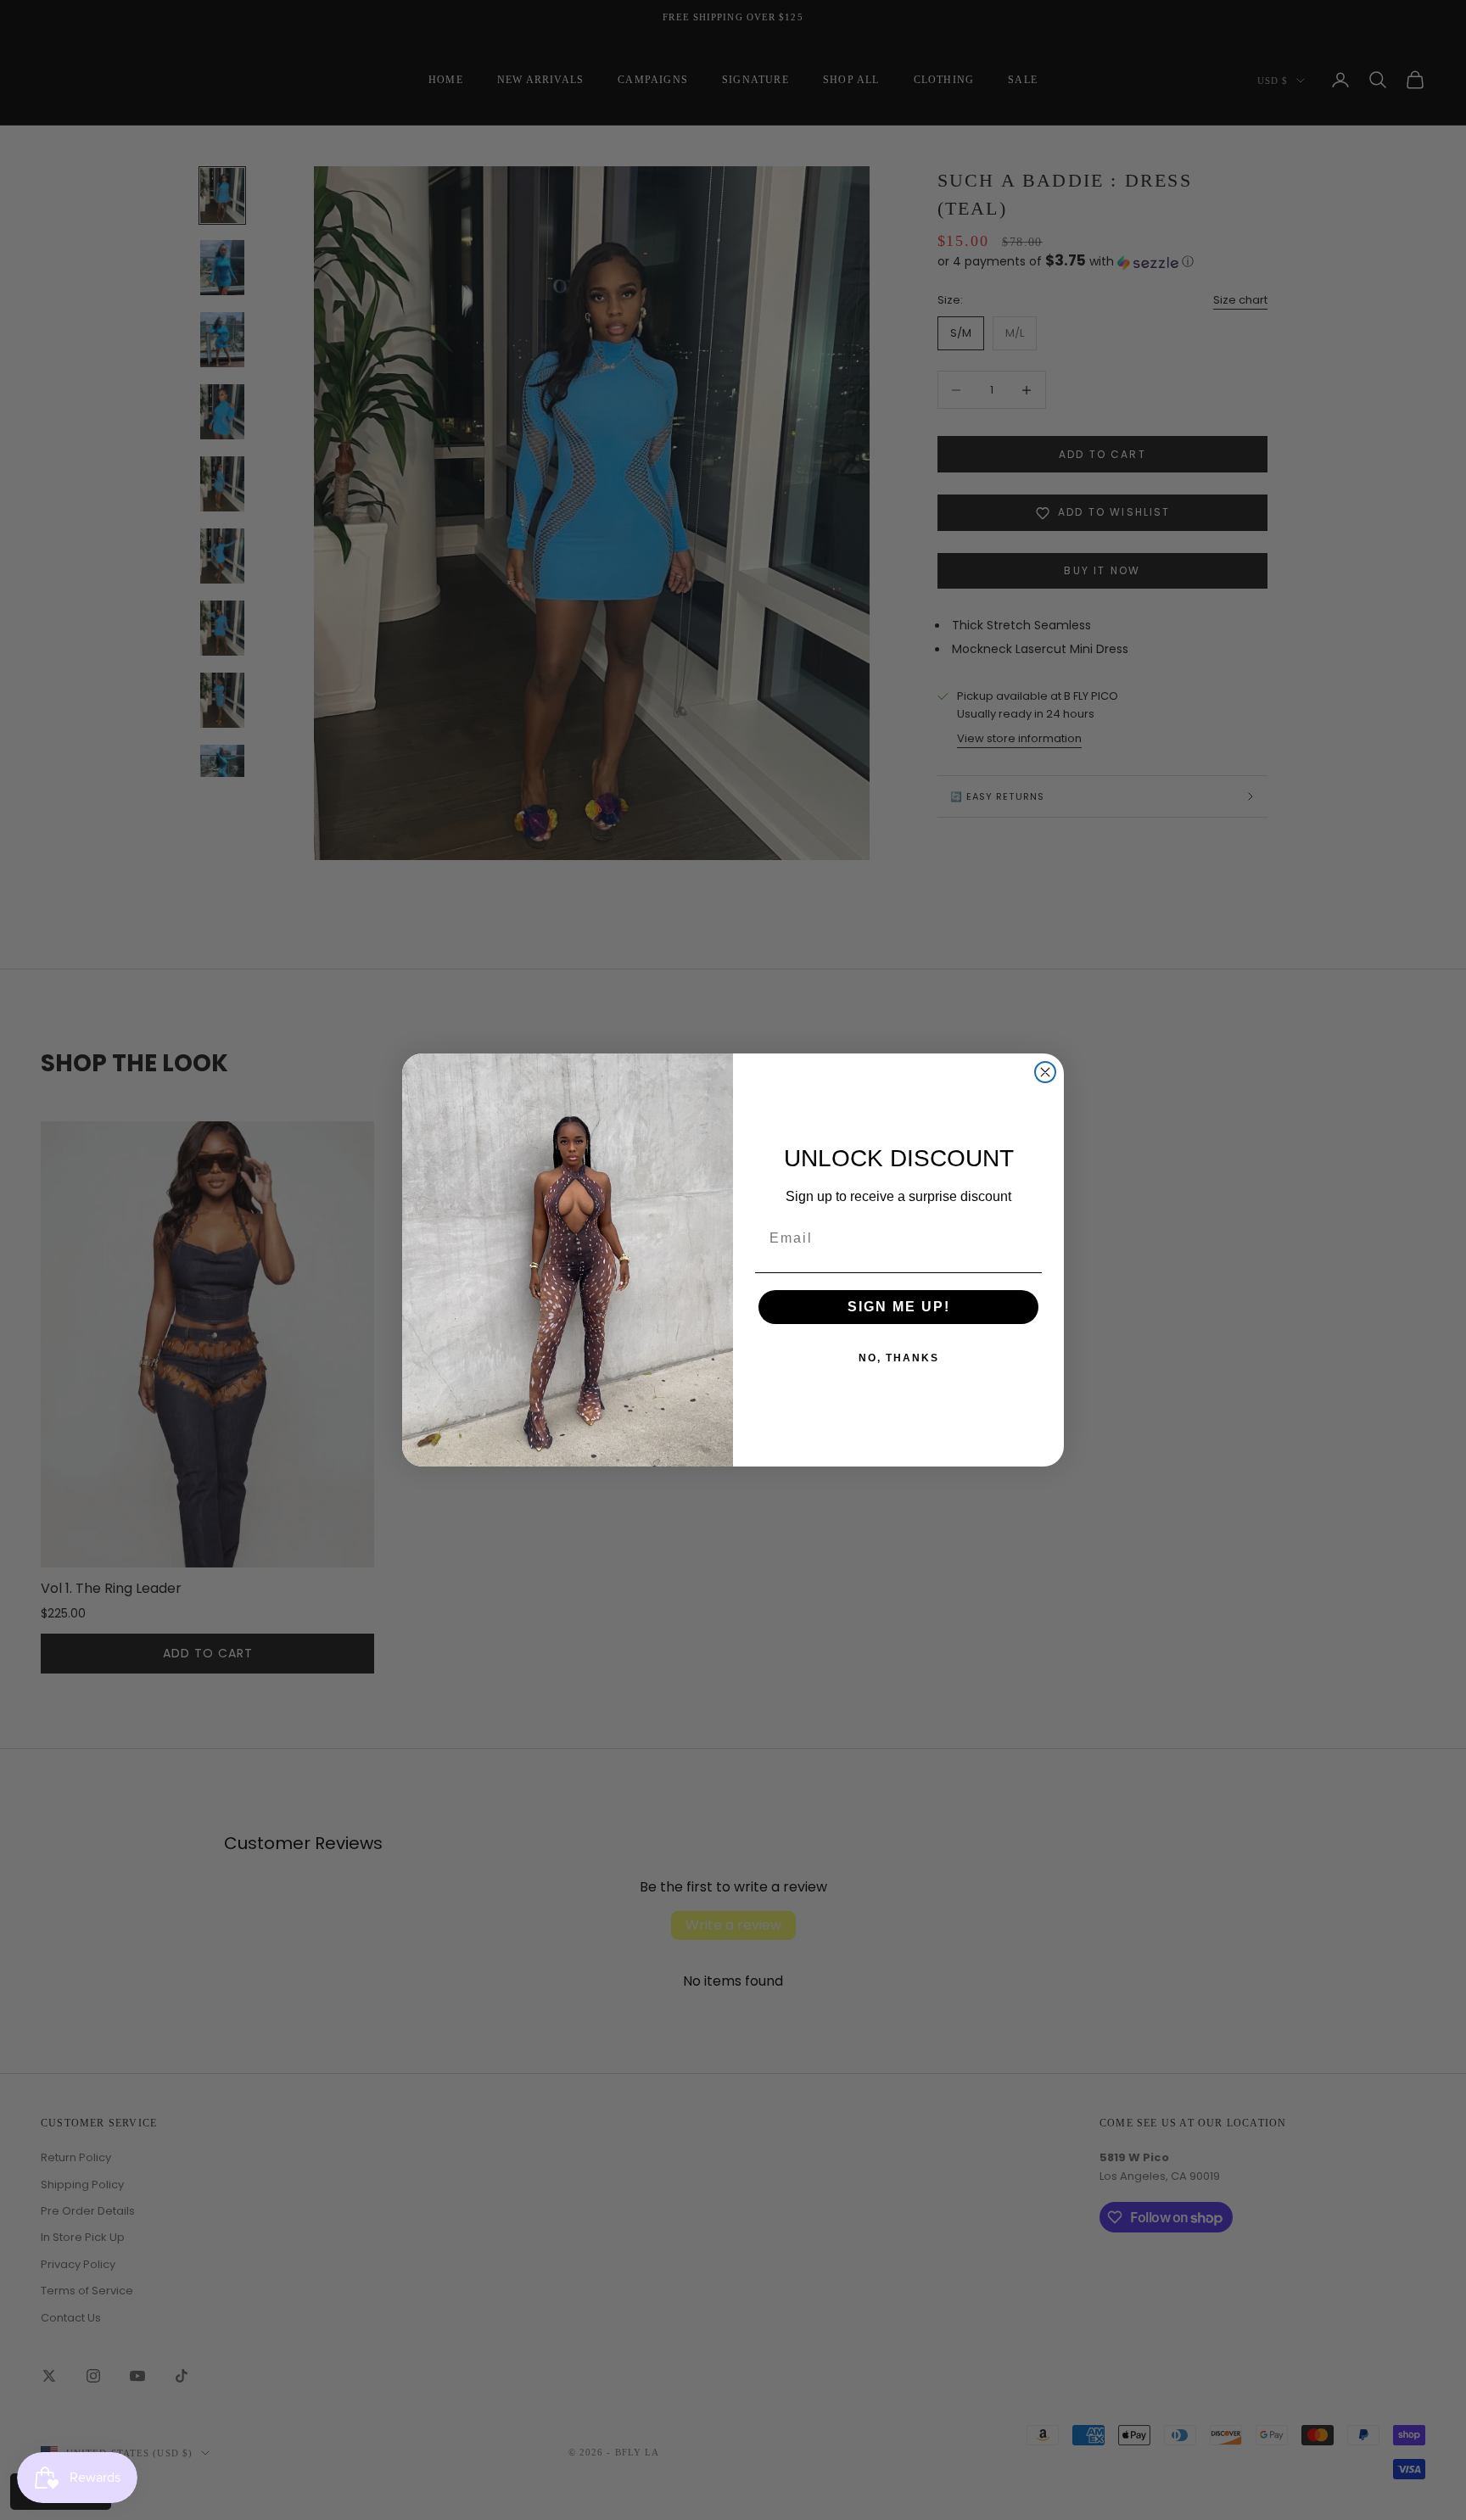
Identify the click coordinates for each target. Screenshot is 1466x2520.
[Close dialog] (1045, 1072)
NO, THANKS (899, 1358)
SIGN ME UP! (899, 1307)
